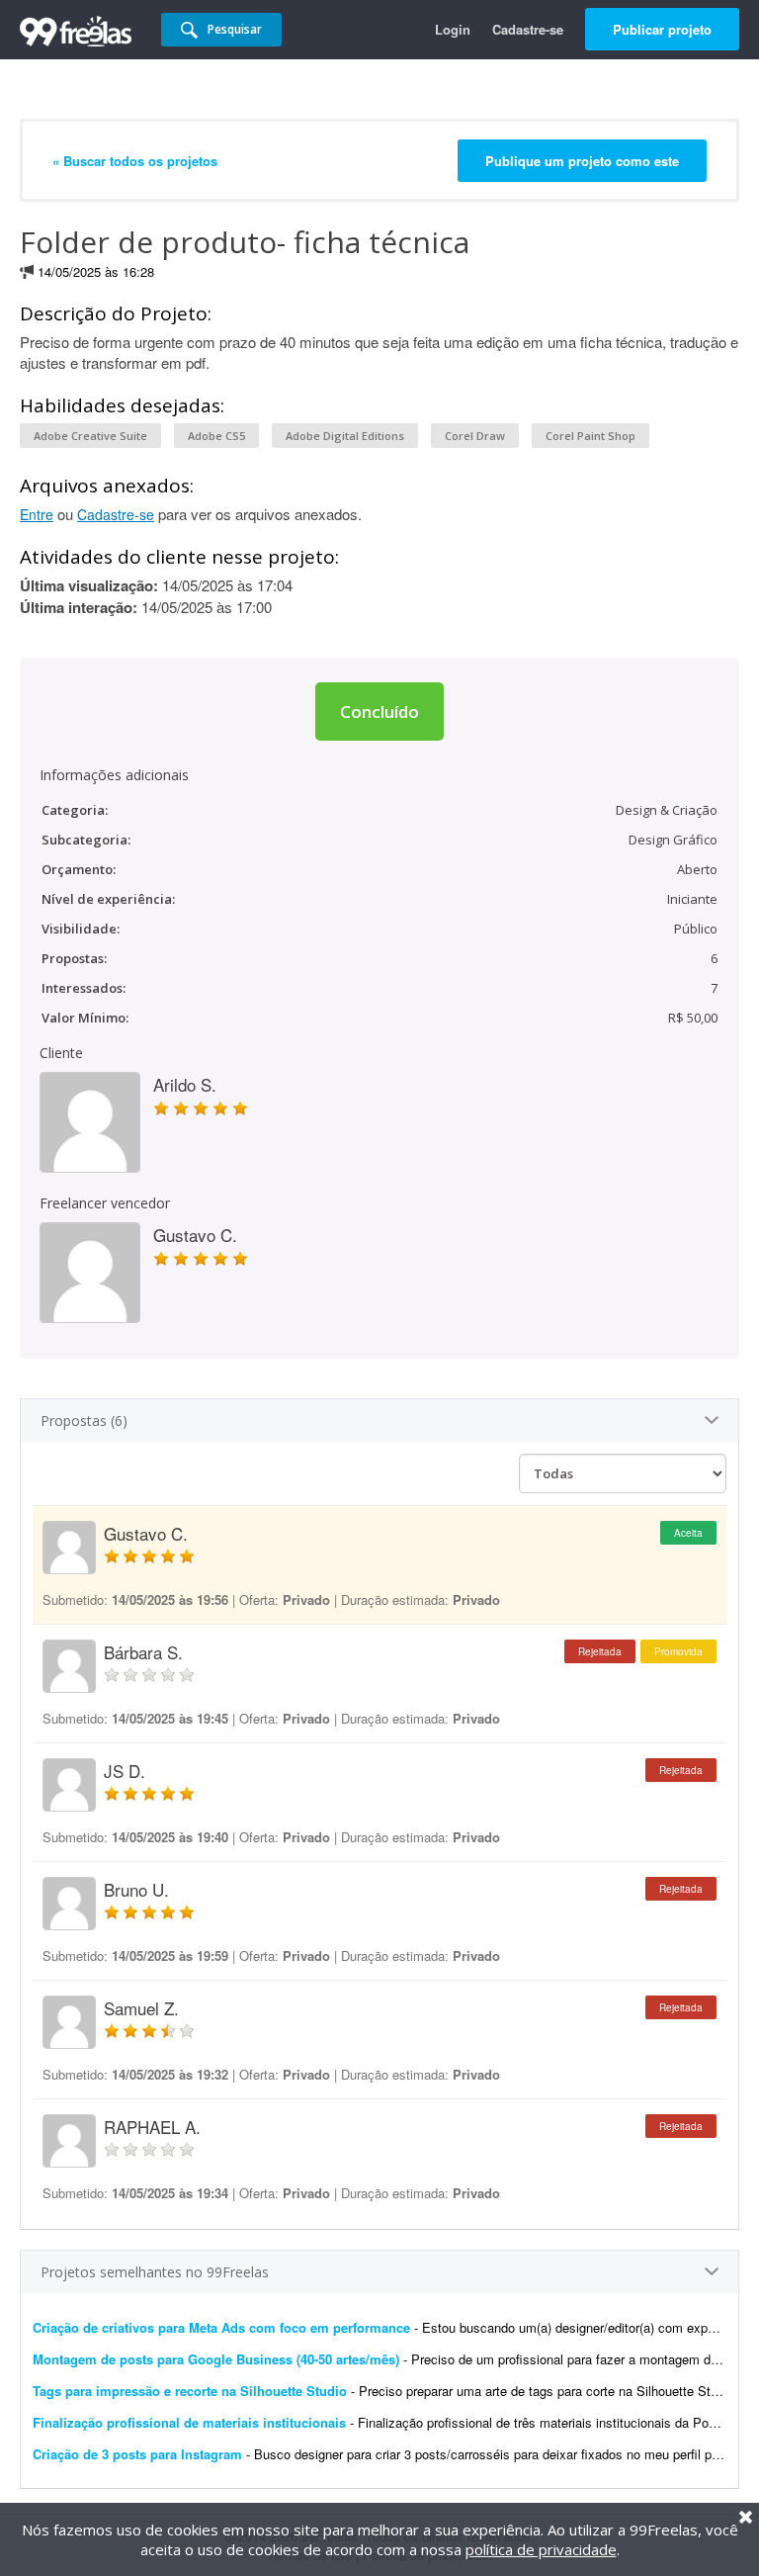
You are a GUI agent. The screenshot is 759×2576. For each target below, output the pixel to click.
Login (453, 29)
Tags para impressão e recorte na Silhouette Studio (190, 2391)
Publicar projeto (662, 29)
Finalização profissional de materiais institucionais (189, 2422)
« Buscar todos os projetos (135, 161)
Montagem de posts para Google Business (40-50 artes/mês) (216, 2359)
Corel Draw (475, 436)
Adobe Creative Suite (90, 436)
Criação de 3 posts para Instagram (137, 2454)
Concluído (379, 711)
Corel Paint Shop (590, 436)
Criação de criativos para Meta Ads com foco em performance (221, 2327)
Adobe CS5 (216, 436)
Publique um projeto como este (582, 161)
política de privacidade (541, 2549)
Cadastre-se (528, 29)
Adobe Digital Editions (345, 436)
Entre (37, 514)
